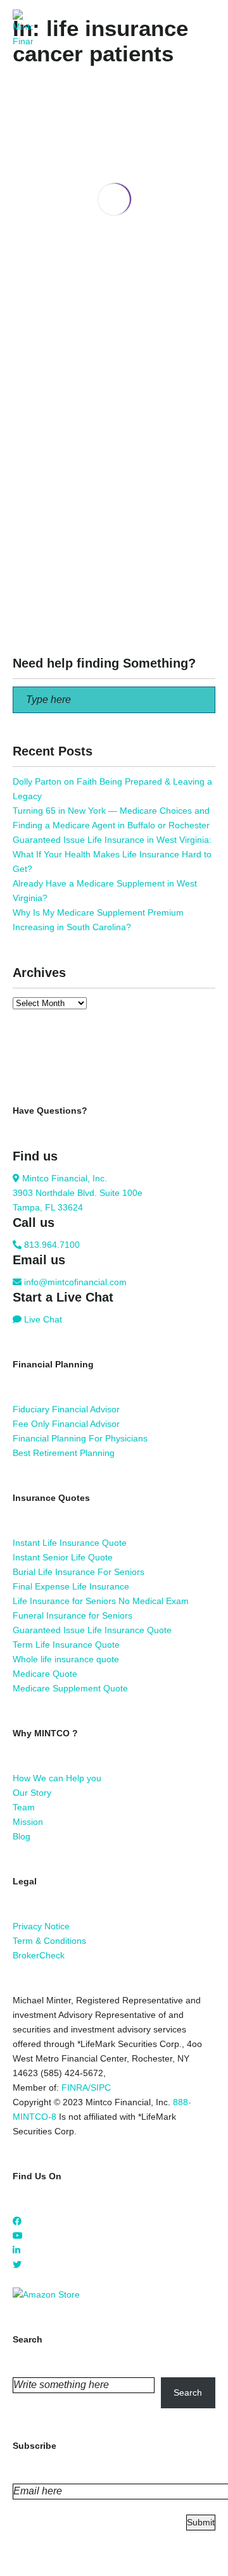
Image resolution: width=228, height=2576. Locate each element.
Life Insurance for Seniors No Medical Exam (101, 1601)
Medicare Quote (45, 1674)
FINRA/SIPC (86, 2088)
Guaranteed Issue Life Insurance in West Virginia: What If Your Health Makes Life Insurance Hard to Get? (112, 854)
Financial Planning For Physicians (80, 1438)
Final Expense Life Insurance (71, 1586)
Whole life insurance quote (66, 1659)
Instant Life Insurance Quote (70, 1543)
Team (24, 1807)
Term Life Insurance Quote (66, 1645)
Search (188, 2392)
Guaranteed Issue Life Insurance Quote (92, 1630)
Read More (35, 364)
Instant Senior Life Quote (63, 1557)
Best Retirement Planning (64, 1453)
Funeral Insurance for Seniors (73, 1615)
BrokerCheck (39, 1955)
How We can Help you (57, 1778)
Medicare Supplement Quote (70, 1688)
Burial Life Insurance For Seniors (79, 1572)
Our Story (32, 1793)
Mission (28, 1822)
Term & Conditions (49, 1941)
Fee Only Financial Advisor (66, 1424)
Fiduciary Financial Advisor (66, 1409)
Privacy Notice (41, 1926)
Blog (22, 1836)
